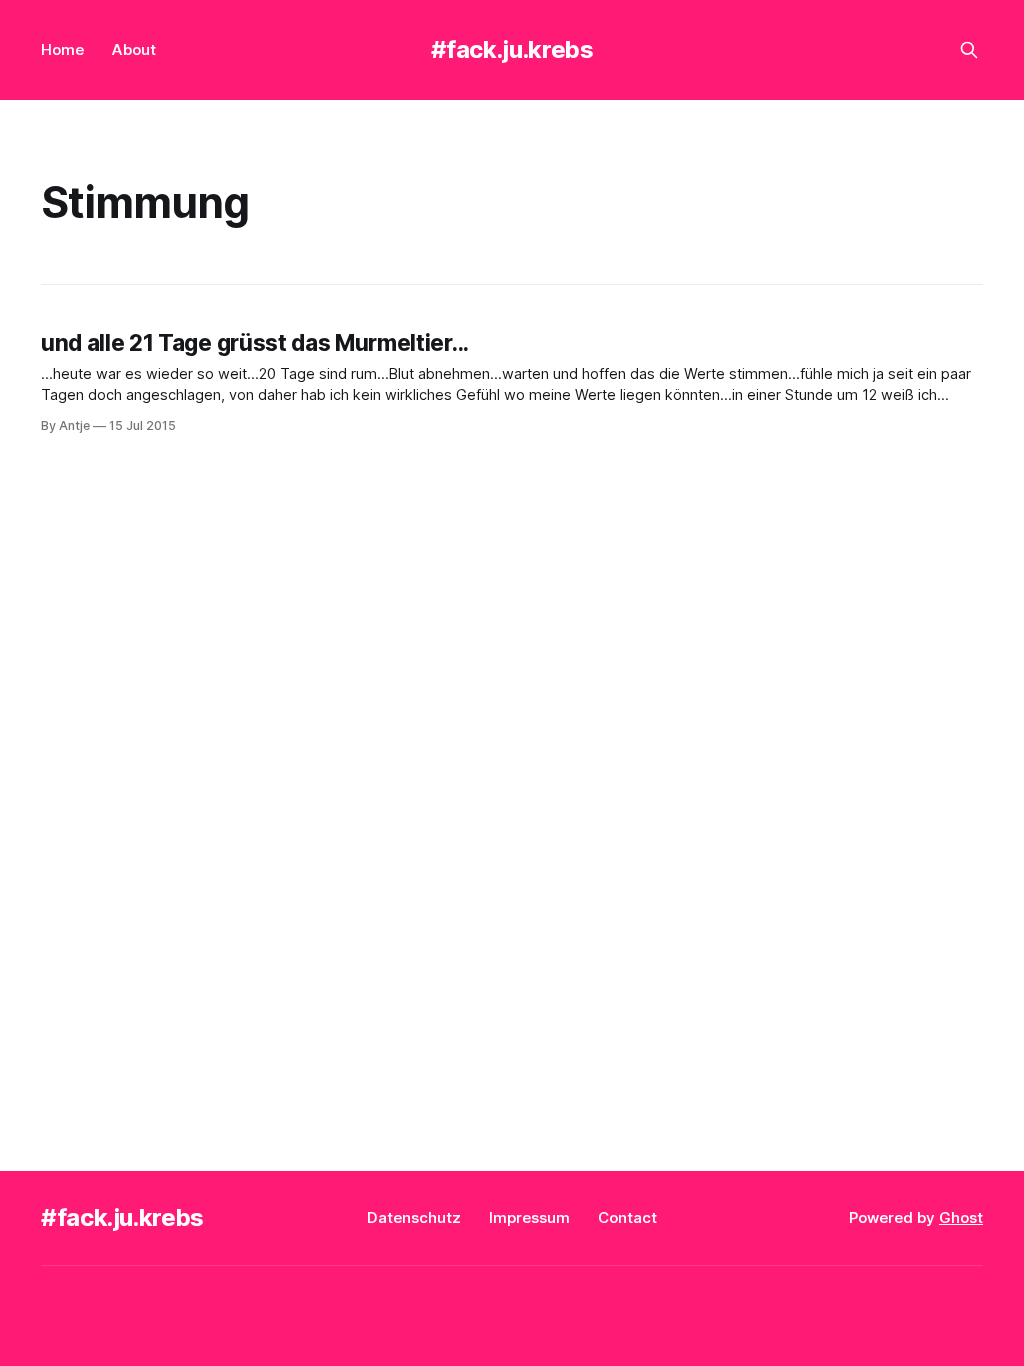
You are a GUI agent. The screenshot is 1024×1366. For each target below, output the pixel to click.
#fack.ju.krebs (512, 49)
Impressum (529, 1217)
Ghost (961, 1217)
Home (62, 49)
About (134, 49)
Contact (627, 1217)
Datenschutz (414, 1217)
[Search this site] (969, 50)
